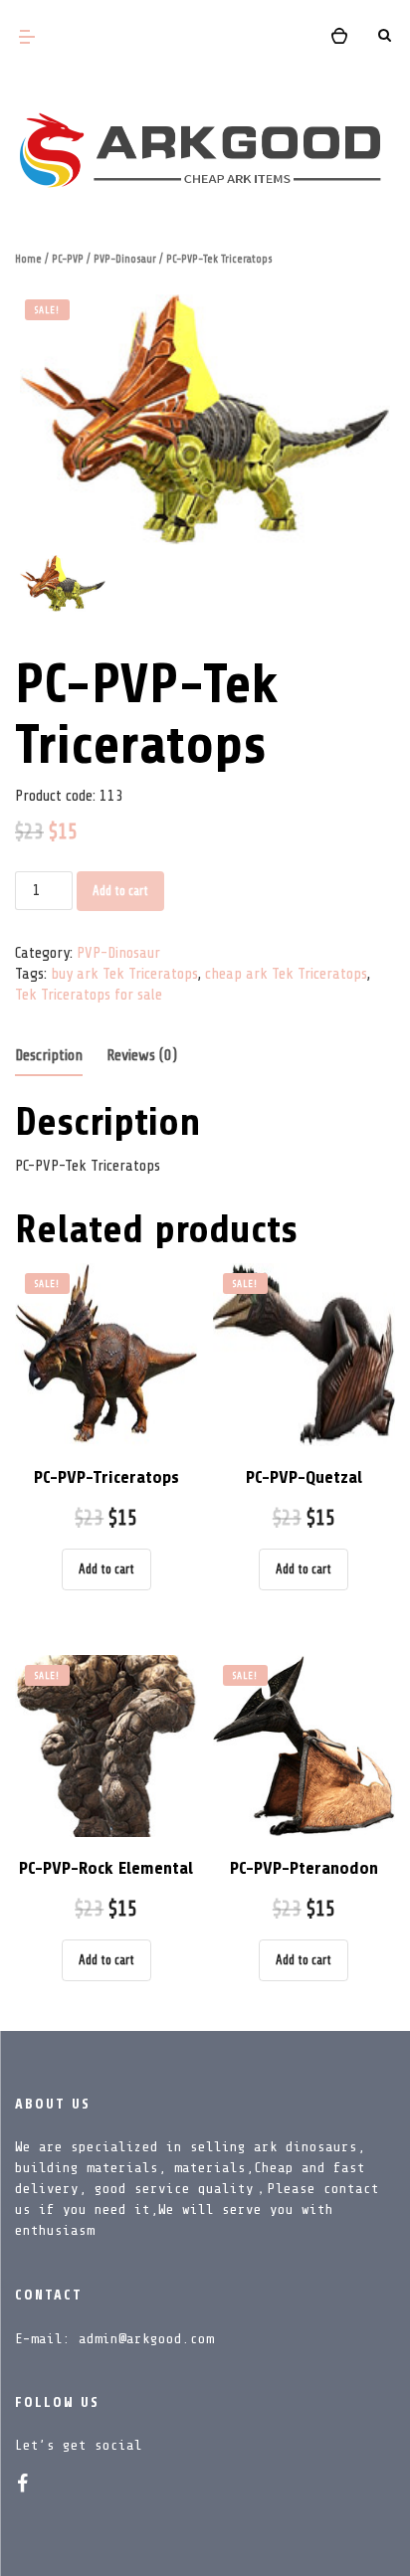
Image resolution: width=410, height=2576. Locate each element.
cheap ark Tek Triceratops (286, 974)
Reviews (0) (142, 1055)
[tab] (49, 1057)
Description (49, 1055)
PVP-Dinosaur (125, 259)
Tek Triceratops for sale (89, 995)
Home (28, 259)
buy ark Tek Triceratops (124, 974)
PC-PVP (68, 259)
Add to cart (120, 891)
